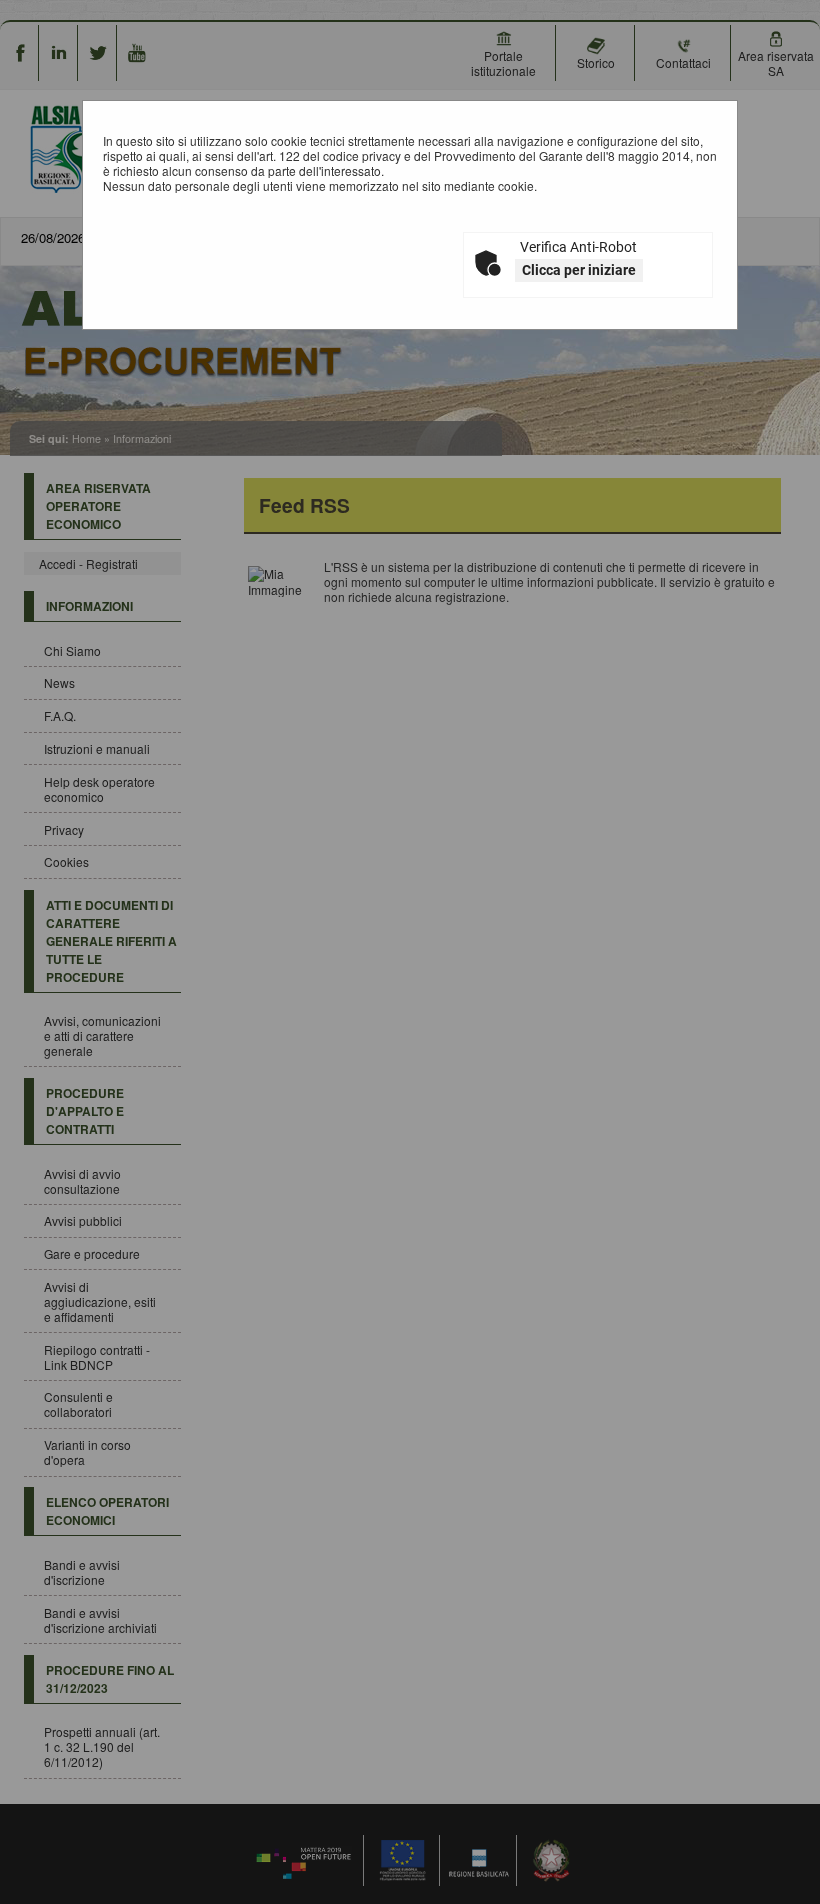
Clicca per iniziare (579, 270)
